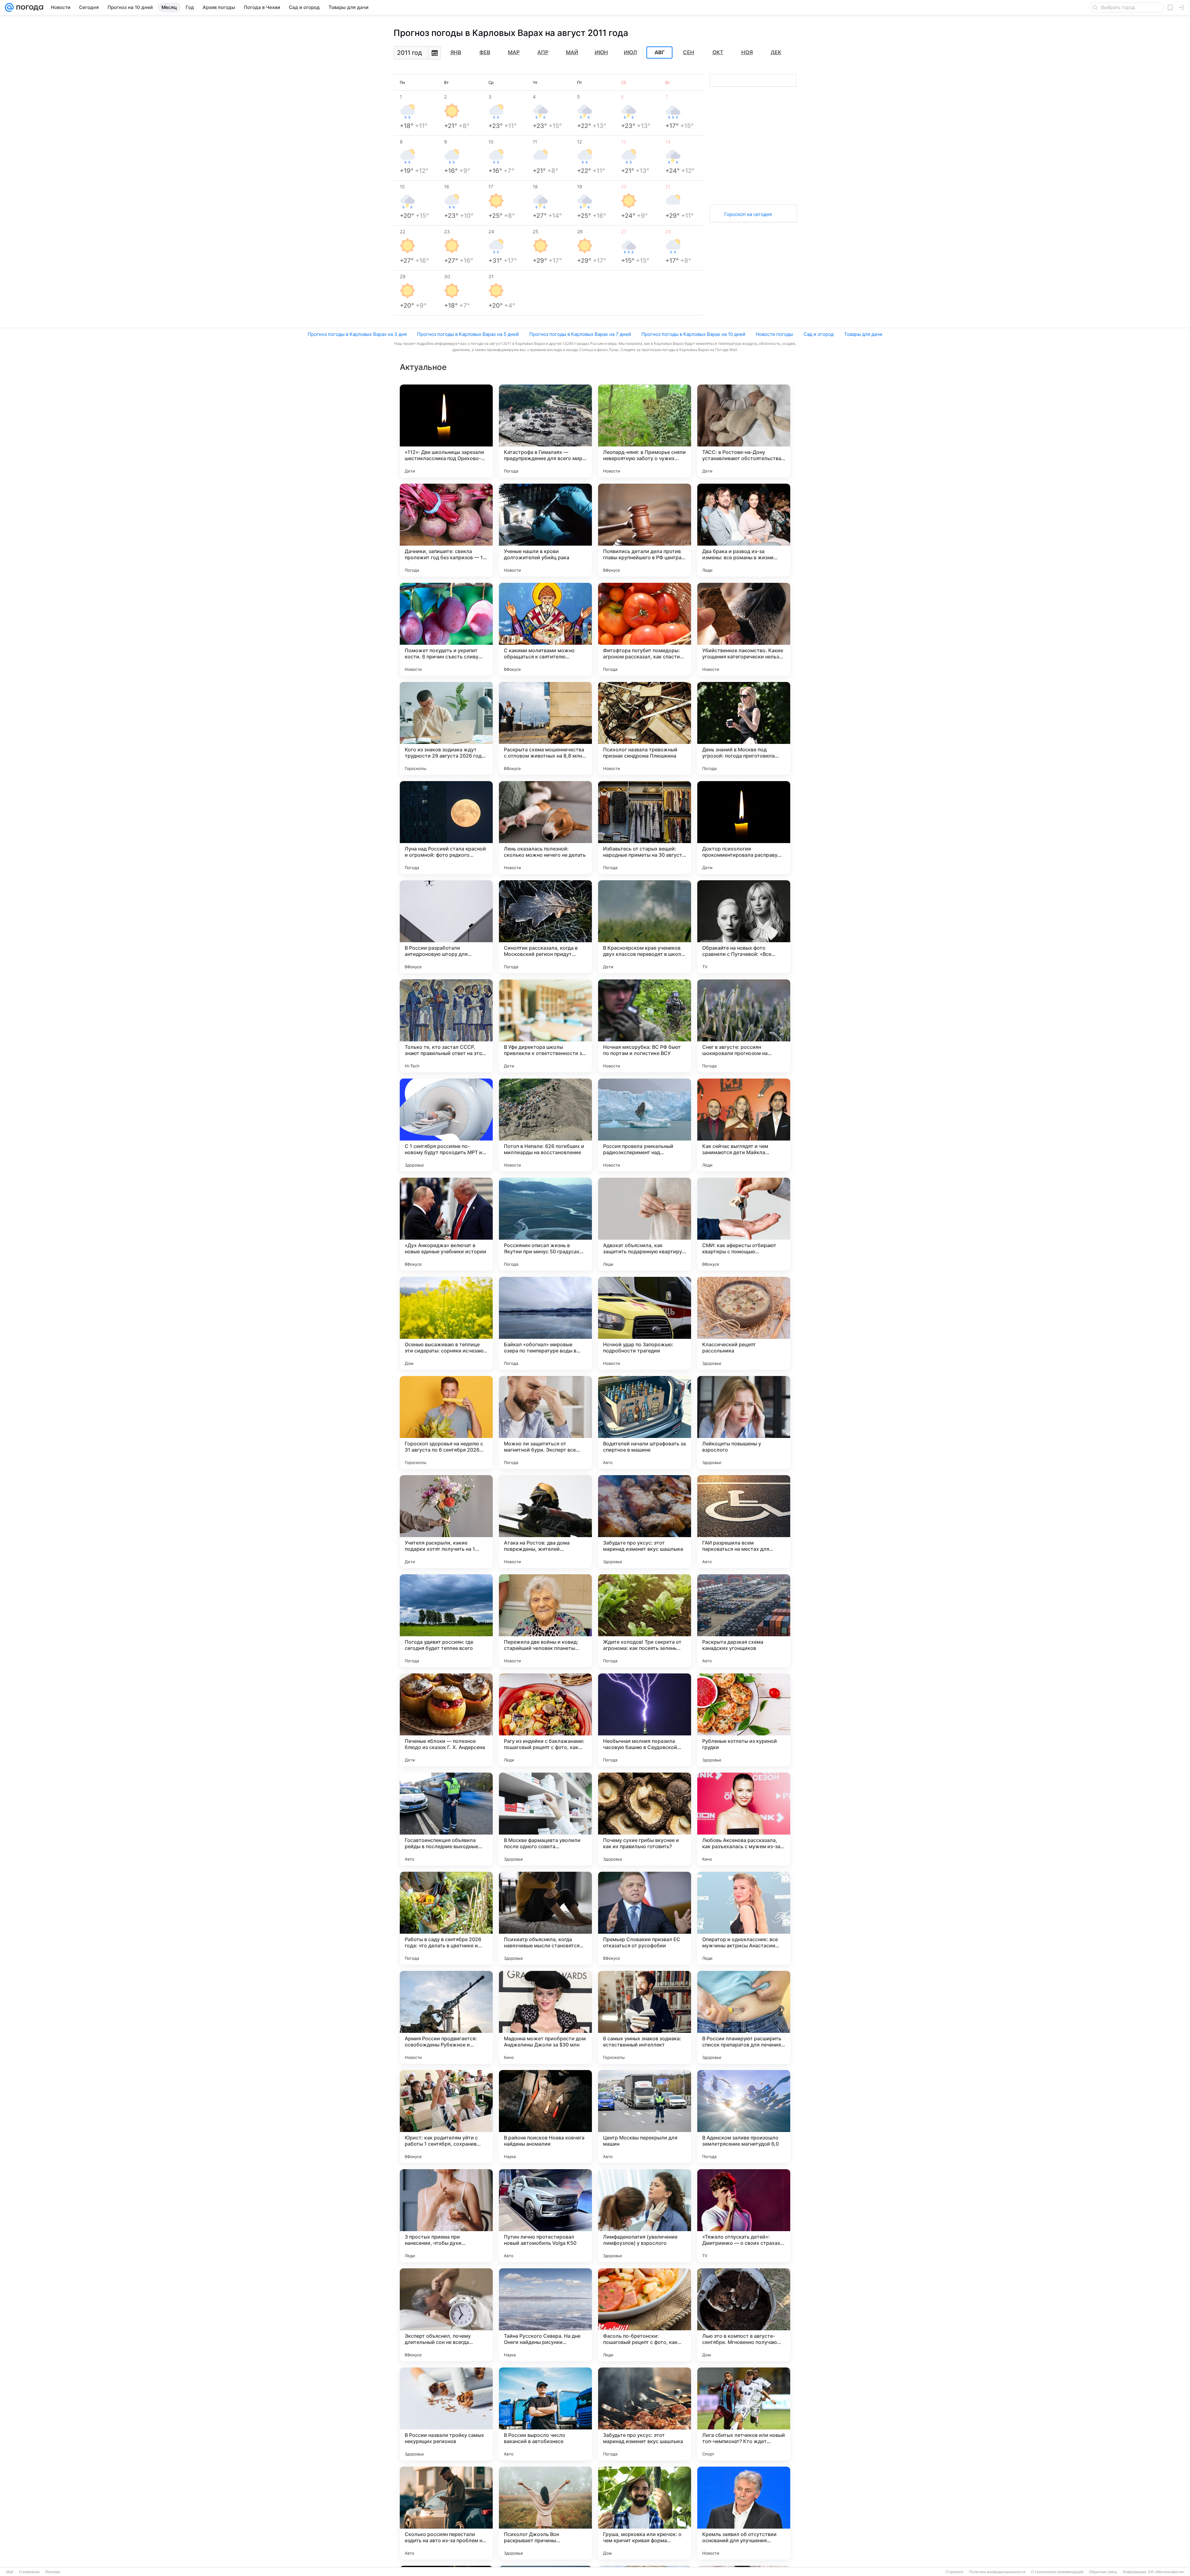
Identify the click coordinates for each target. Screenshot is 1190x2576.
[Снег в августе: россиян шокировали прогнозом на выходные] (744, 1026)
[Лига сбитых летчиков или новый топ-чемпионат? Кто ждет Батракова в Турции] (744, 2414)
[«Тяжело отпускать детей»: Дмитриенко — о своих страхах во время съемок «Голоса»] (744, 2216)
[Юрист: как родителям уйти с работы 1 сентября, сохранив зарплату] (446, 2117)
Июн (601, 52)
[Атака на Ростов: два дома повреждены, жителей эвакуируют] (545, 1522)
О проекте (954, 2572)
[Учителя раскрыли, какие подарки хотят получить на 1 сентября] (446, 1522)
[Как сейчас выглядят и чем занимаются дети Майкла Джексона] (744, 1125)
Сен (689, 52)
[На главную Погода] (29, 7)
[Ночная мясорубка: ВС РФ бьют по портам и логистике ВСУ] (645, 1026)
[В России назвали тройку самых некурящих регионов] (446, 2414)
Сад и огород (819, 334)
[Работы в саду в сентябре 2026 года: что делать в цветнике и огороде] (446, 1918)
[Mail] (9, 7)
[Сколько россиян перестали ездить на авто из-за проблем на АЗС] (446, 2513)
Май (572, 52)
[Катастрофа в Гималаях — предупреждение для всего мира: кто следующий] (545, 431)
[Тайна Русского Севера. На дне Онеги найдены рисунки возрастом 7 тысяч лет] (545, 2315)
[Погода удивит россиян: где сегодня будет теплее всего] (446, 1621)
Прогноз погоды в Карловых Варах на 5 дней (468, 334)
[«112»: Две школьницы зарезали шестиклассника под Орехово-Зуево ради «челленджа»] (446, 431)
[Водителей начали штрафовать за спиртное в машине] (645, 1422)
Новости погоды (774, 334)
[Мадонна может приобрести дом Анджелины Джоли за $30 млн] (545, 2017)
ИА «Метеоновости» (1166, 2572)
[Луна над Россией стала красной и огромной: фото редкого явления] (446, 828)
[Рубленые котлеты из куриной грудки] (744, 1720)
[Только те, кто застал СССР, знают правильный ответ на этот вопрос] (446, 1026)
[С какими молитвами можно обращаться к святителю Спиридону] (545, 629)
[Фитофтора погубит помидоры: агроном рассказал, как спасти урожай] (645, 629)
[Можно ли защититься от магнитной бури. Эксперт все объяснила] (545, 1422)
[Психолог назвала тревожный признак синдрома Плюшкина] (645, 728)
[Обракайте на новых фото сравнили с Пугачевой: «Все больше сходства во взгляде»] (744, 927)
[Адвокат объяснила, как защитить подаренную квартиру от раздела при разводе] (645, 1224)
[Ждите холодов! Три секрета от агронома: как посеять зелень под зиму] (645, 1621)
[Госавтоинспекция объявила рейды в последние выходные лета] (446, 1819)
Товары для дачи (863, 334)
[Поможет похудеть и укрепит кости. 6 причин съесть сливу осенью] (446, 629)
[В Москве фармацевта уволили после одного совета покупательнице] (545, 1819)
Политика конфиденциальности (997, 2572)
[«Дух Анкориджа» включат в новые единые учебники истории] (446, 1224)
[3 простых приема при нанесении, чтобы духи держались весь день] (446, 2216)
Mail (10, 2572)
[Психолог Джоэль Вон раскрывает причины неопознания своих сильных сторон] (545, 2513)
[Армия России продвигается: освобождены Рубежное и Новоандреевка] (446, 2017)
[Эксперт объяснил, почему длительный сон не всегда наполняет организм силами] (446, 2315)
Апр (543, 52)
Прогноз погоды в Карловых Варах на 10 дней (693, 334)
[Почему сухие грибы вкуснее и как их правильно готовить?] (645, 1819)
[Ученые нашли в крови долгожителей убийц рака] (545, 530)
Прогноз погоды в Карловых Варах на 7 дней (580, 334)
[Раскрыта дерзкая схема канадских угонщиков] (744, 1621)
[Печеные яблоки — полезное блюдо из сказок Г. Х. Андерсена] (446, 1720)
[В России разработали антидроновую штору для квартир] (446, 927)
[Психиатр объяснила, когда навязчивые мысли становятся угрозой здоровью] (545, 1918)
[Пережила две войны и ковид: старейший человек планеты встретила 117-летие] (545, 1621)
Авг (659, 53)
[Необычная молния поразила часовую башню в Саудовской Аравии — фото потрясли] (645, 1720)
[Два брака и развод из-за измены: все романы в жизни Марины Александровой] (744, 530)
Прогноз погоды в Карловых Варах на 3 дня (357, 334)
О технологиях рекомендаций (1057, 2572)
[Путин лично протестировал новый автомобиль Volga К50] (545, 2216)
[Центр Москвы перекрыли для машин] (645, 2117)
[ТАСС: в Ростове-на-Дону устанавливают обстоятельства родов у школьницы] (744, 431)
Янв (456, 52)
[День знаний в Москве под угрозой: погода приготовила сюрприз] (744, 728)
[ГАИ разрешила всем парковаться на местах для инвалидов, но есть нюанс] (744, 1522)
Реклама (53, 2572)
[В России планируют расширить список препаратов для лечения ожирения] (744, 2017)
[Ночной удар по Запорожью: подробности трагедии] (645, 1323)
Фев (485, 52)
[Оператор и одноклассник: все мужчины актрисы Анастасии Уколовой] (744, 1918)
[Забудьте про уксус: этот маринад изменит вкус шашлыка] (645, 1522)
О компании (29, 2572)
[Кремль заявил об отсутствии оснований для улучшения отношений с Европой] (744, 2513)
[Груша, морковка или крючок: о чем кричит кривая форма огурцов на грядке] (645, 2513)
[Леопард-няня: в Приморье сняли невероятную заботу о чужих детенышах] (645, 431)
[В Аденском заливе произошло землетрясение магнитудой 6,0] (744, 2117)
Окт (718, 52)
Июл (630, 52)
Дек (776, 52)
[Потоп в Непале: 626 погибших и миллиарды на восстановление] (545, 1125)
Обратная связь (1103, 2572)
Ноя (747, 52)
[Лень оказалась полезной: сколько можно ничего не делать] (545, 828)
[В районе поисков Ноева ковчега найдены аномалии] (545, 2117)
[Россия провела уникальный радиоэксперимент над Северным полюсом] (645, 1125)
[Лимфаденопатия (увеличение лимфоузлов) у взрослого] (645, 2216)
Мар (514, 52)
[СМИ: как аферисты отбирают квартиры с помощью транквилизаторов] (744, 1224)
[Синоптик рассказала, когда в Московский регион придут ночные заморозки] (545, 927)
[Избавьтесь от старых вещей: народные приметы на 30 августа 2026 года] (645, 828)
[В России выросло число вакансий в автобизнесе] (545, 2414)
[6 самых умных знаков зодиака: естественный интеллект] (645, 2017)
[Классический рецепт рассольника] (744, 1323)
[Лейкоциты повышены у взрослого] (744, 1422)
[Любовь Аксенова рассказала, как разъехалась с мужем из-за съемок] (744, 1819)
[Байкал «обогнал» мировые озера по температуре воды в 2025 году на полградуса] (545, 1323)
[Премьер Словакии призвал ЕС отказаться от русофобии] (645, 1918)
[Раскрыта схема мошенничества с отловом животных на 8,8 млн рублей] (545, 728)
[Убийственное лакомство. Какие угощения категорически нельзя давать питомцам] (744, 629)
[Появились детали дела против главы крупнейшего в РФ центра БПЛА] (645, 530)
